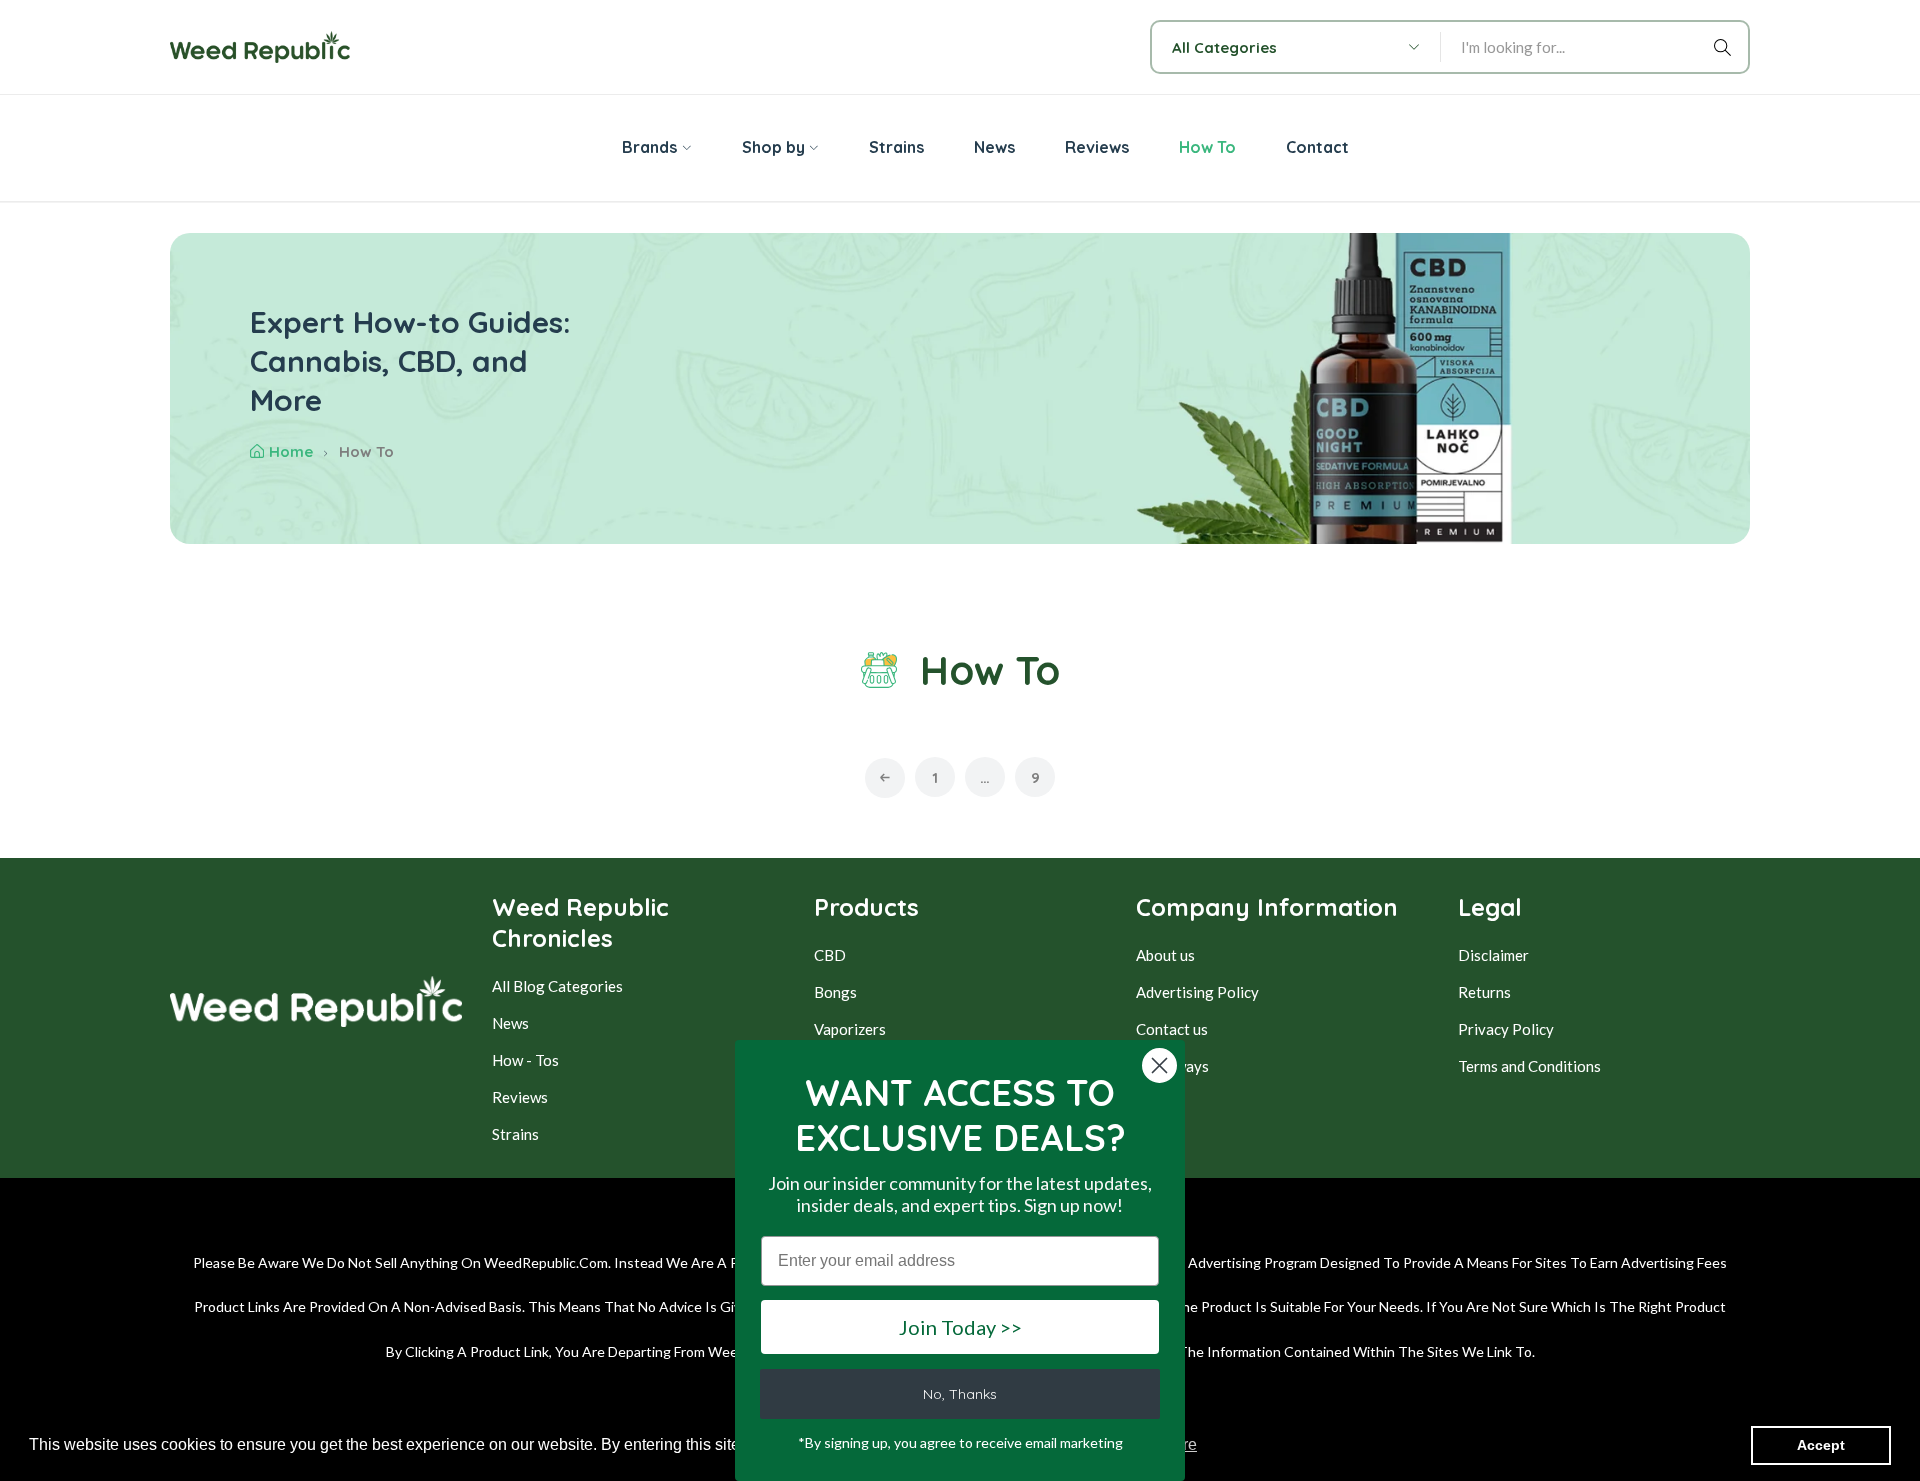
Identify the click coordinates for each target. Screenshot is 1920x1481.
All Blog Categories (557, 986)
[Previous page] (885, 778)
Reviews (520, 1097)
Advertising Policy (1197, 992)
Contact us (1172, 1029)
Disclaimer (1493, 955)
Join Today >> (960, 1327)
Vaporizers (850, 1029)
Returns (1484, 992)
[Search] (1726, 47)
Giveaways (1172, 1066)
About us (1165, 955)
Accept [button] (1821, 1445)
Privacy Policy (1506, 1029)
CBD (830, 955)
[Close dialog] (1159, 1065)
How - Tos (525, 1060)
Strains (515, 1134)
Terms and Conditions (1529, 1066)
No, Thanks (960, 1394)
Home (291, 451)
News (510, 1023)
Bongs (835, 992)
